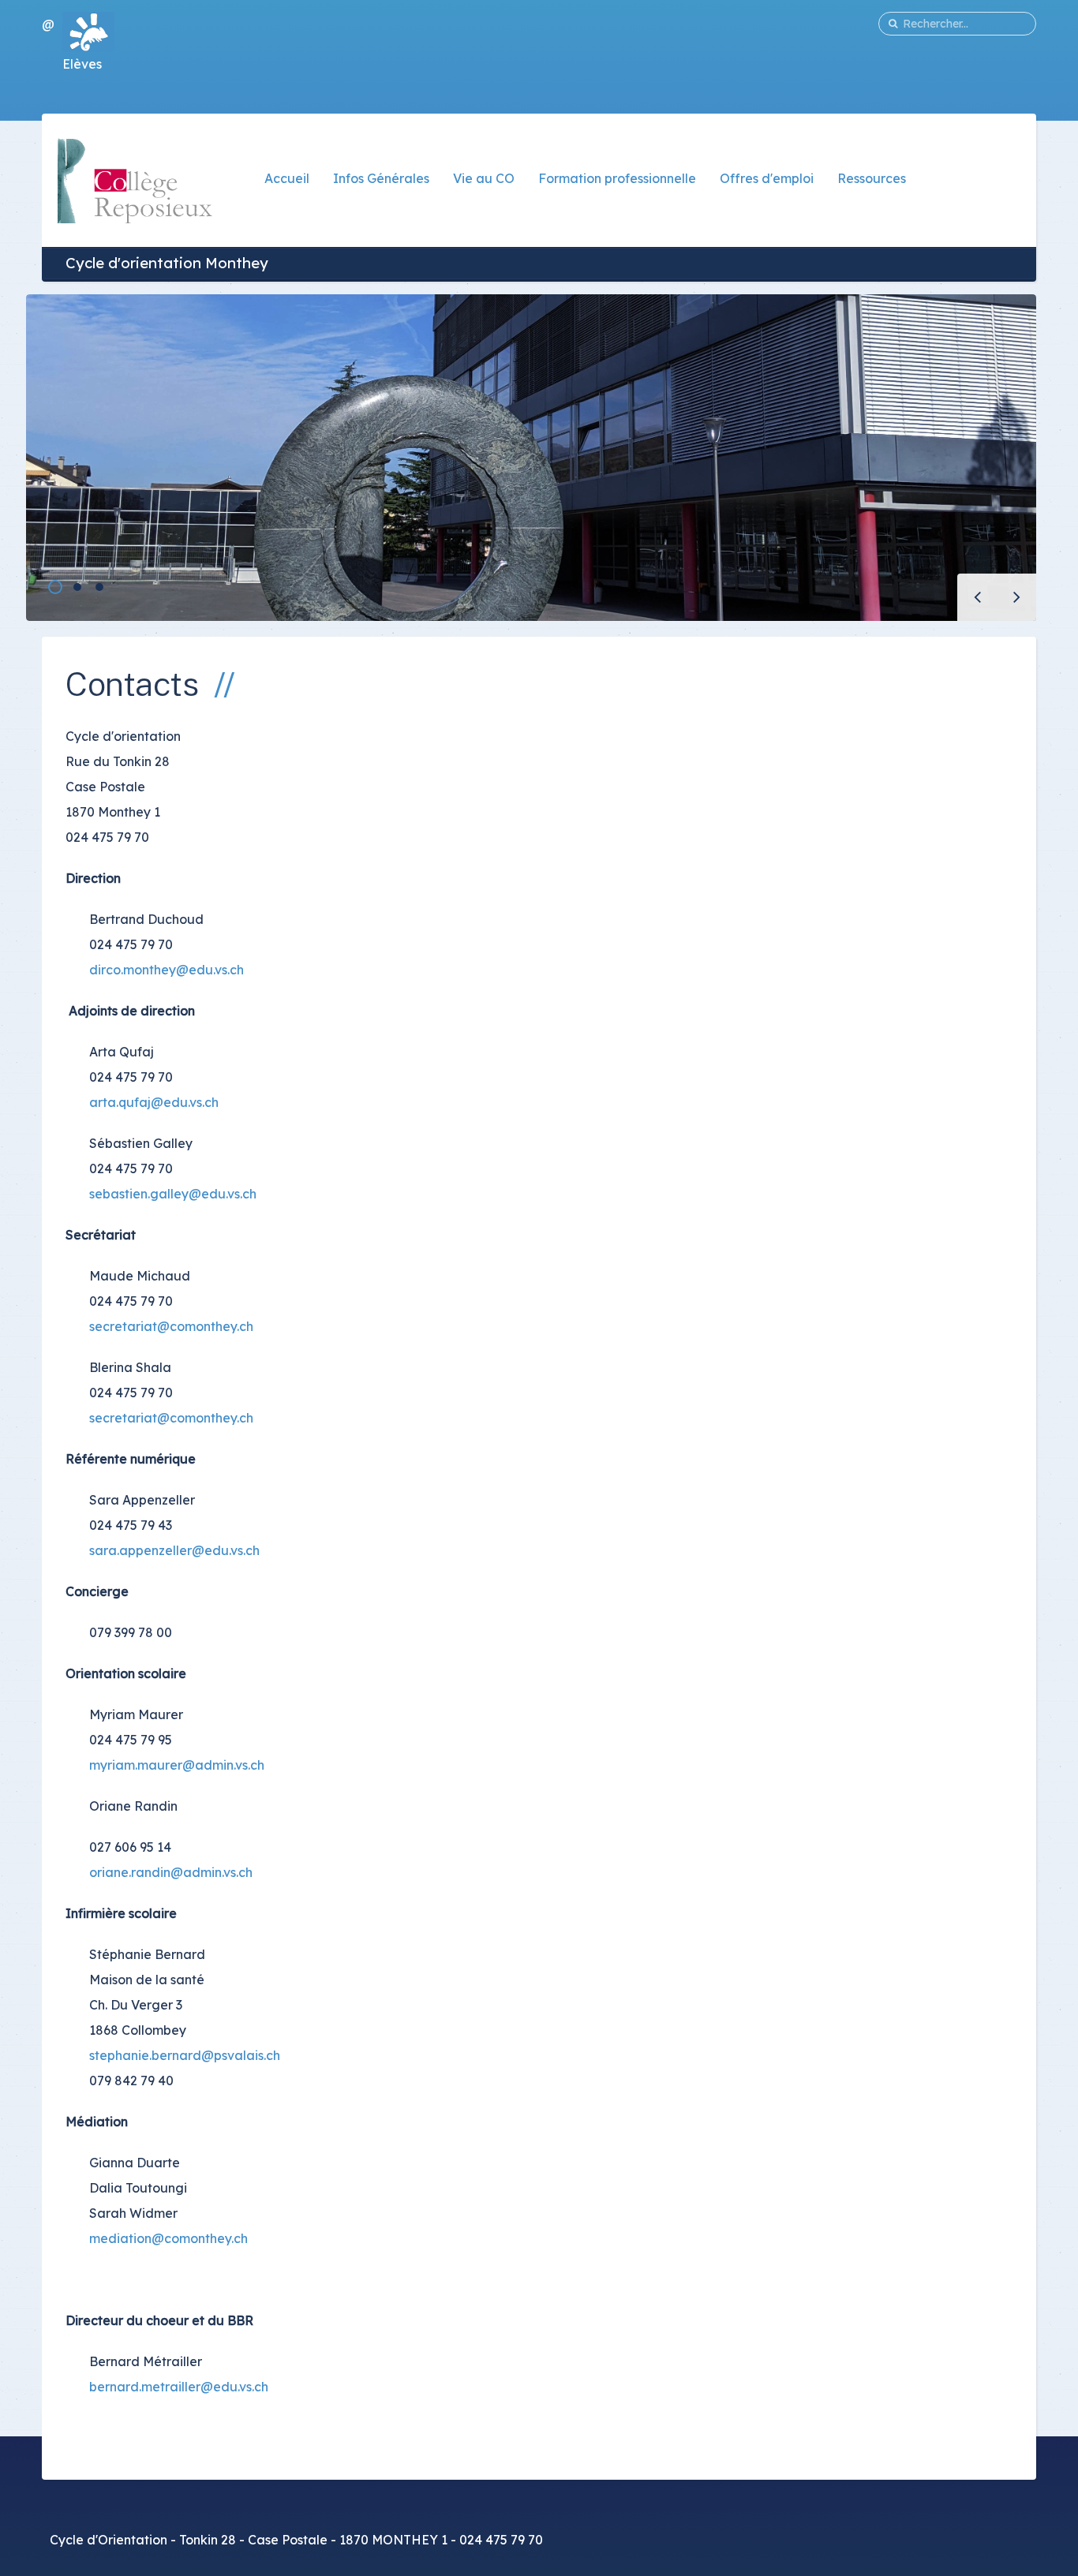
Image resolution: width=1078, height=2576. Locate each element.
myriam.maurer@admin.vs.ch (177, 1765)
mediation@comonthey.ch (168, 2238)
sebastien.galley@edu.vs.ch (173, 1194)
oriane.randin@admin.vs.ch (171, 1872)
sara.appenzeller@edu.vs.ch (174, 1550)
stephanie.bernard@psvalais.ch (185, 2055)
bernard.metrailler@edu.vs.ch (179, 2387)
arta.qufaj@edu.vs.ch (154, 1102)
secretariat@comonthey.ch (171, 1326)
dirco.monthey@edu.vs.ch (167, 970)
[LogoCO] (135, 179)
